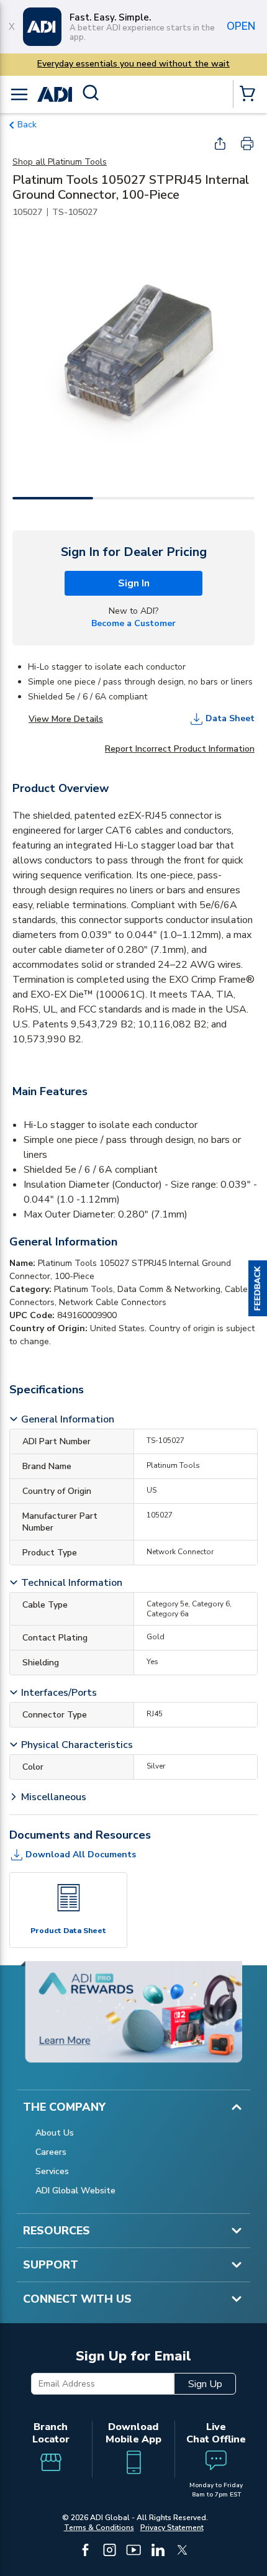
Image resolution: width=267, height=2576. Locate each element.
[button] (258, 1288)
